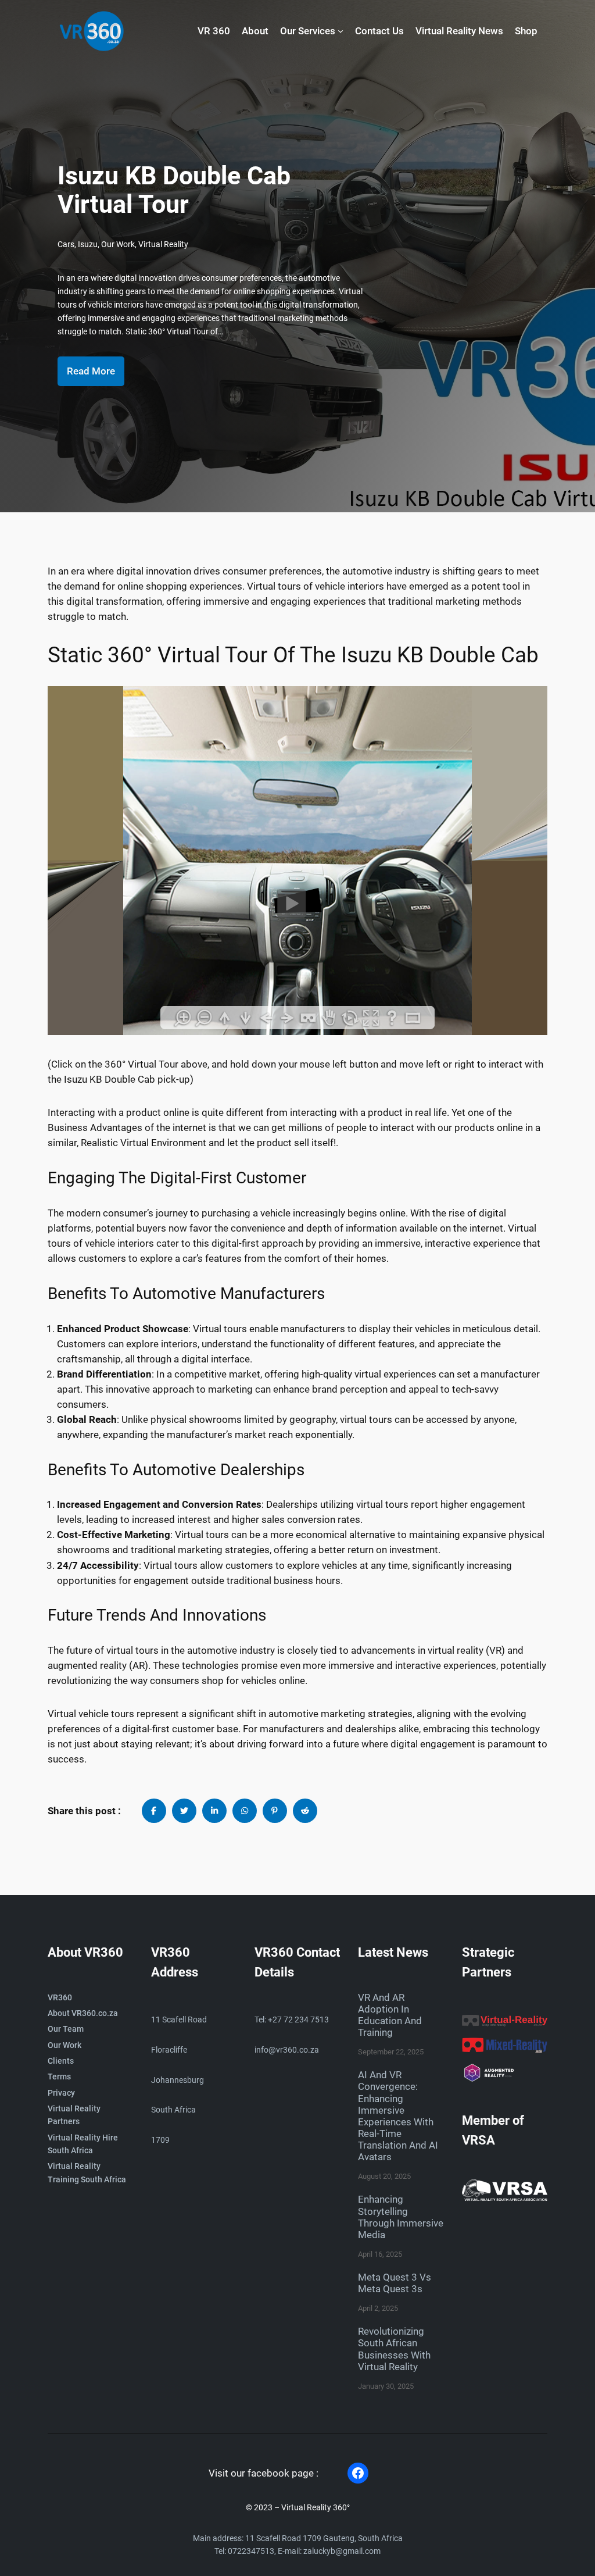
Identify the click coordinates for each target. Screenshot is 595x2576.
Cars (66, 245)
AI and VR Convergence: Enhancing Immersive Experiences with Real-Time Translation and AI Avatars (398, 2116)
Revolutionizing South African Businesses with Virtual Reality (394, 2349)
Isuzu (88, 245)
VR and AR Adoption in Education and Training (390, 2015)
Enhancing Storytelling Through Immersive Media (401, 2217)
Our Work (118, 245)
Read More (91, 371)
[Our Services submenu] (340, 31)
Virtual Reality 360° (316, 2508)
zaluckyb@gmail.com (342, 2551)
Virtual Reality (163, 245)
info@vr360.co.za (287, 2050)
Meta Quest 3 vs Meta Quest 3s (395, 2283)
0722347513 (251, 2551)
